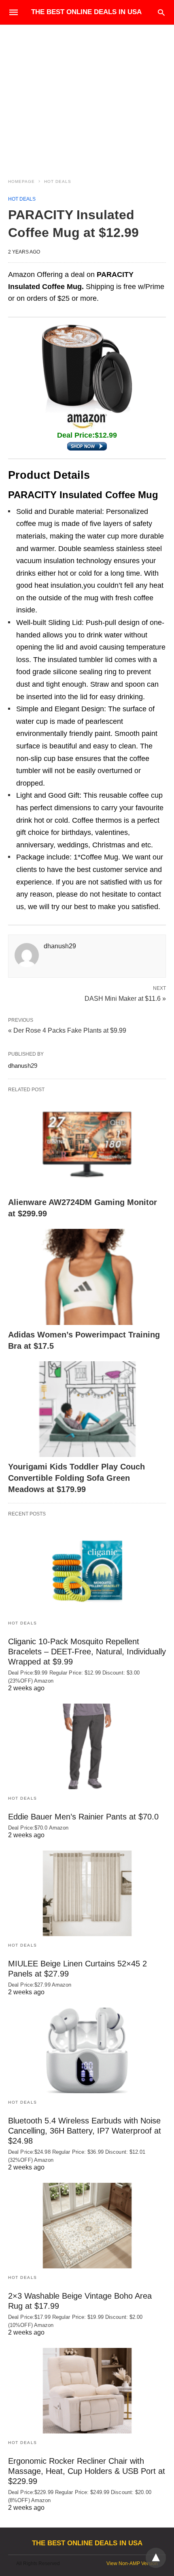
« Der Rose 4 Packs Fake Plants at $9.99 (67, 1030)
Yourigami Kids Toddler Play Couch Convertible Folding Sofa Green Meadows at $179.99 (76, 1478)
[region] (87, 94)
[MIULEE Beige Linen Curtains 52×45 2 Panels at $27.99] (87, 1893)
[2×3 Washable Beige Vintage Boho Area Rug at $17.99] (87, 2226)
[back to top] (156, 2558)
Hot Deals (58, 181)
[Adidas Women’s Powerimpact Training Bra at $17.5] (87, 1277)
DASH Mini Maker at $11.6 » (125, 998)
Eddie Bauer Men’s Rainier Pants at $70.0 (83, 1817)
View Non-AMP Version (132, 2563)
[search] (161, 12)
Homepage (21, 181)
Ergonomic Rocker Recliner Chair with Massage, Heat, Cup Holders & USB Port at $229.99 (87, 2471)
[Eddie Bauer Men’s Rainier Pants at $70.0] (87, 1746)
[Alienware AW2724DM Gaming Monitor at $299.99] (87, 1145)
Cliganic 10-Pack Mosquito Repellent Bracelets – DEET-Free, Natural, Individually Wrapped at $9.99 (87, 1652)
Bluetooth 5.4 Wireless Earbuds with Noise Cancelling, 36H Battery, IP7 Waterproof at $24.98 (85, 2131)
